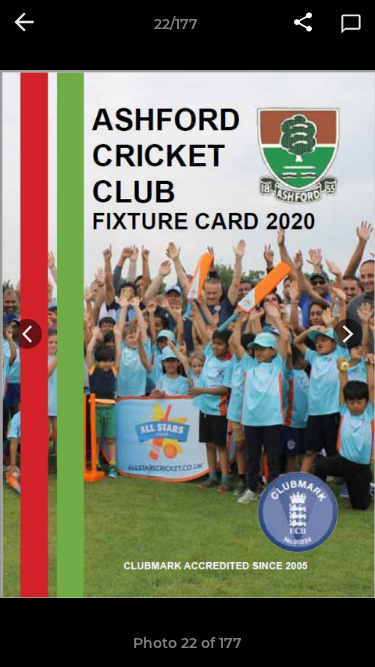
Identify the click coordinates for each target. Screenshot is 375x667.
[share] (303, 24)
